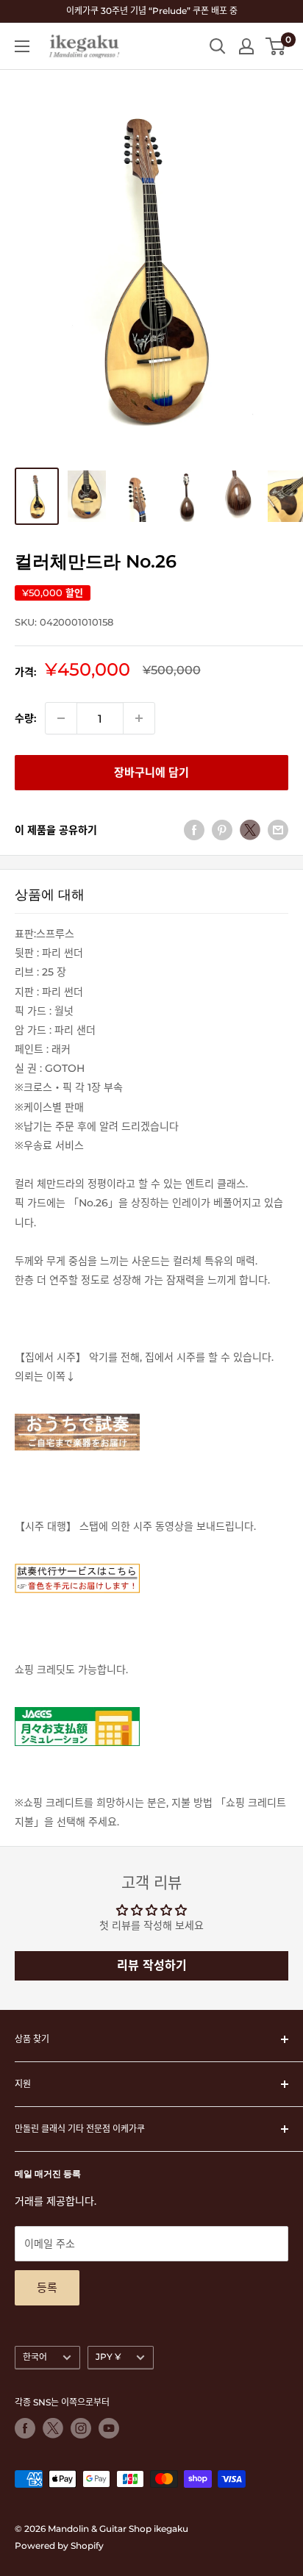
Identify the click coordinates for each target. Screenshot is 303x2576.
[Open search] (218, 46)
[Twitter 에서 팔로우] (53, 2428)
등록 (47, 2287)
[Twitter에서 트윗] (250, 830)
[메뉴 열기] (22, 46)
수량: (25, 718)
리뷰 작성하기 (152, 1965)
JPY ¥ (108, 2357)
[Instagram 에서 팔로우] (81, 2428)
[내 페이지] (246, 46)
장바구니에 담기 (151, 772)
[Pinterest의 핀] (222, 830)
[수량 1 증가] (139, 718)
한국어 (35, 2357)
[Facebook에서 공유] (194, 830)
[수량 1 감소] (61, 718)
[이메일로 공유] (278, 830)
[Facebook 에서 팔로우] (25, 2428)
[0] (276, 46)
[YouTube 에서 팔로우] (109, 2428)
